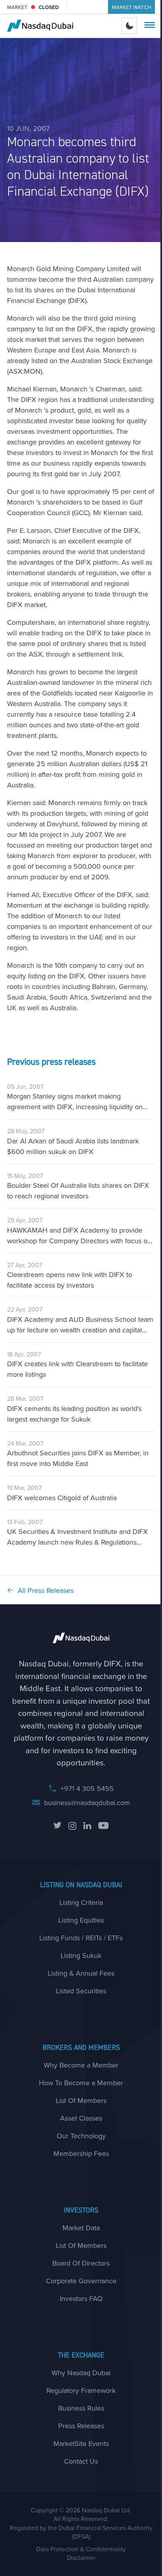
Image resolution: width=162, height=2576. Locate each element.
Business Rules (81, 2408)
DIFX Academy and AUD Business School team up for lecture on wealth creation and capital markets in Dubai (80, 1325)
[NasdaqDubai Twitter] (57, 1826)
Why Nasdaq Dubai (81, 2373)
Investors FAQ (81, 2298)
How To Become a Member (81, 2083)
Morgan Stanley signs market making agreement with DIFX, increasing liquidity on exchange (75, 1102)
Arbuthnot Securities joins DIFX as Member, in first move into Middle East (78, 1458)
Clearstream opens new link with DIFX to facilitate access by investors (70, 1280)
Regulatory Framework (81, 2390)
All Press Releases (46, 1590)
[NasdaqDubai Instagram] (72, 1826)
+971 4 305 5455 (87, 1788)
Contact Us (81, 2461)
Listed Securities (81, 1991)
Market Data (81, 2228)
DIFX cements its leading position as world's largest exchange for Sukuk (74, 1414)
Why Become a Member (81, 2065)
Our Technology (81, 2136)
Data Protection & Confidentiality (81, 2549)
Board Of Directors (81, 2263)
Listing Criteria (81, 1902)
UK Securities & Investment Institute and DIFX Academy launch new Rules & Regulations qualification (77, 1537)
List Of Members (81, 2100)
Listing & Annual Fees (81, 1973)
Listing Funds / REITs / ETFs (81, 1938)
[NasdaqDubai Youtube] (103, 1826)
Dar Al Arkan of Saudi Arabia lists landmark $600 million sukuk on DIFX (73, 1146)
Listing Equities (81, 1920)
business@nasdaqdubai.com (87, 1803)
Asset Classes (81, 2118)
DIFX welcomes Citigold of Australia (62, 1498)
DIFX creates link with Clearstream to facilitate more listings (77, 1369)
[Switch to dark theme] (130, 26)
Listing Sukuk (81, 1955)
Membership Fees (81, 2153)
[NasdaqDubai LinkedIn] (87, 1826)
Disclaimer (81, 2558)
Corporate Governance (81, 2281)
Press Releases (81, 2426)
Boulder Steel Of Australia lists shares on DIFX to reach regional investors (78, 1191)
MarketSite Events (81, 2443)
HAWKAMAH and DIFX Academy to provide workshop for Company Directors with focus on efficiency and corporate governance (79, 1236)
